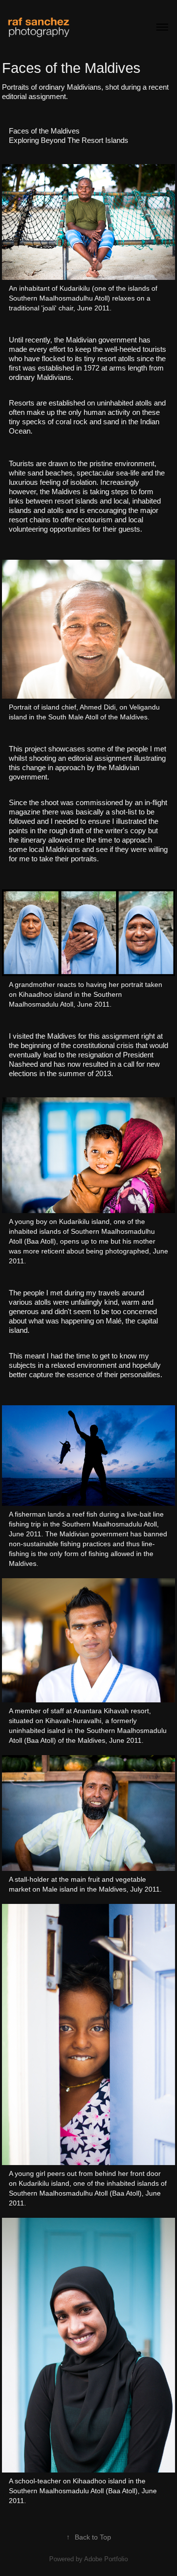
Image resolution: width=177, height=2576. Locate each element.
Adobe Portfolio (106, 2559)
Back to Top (89, 2537)
